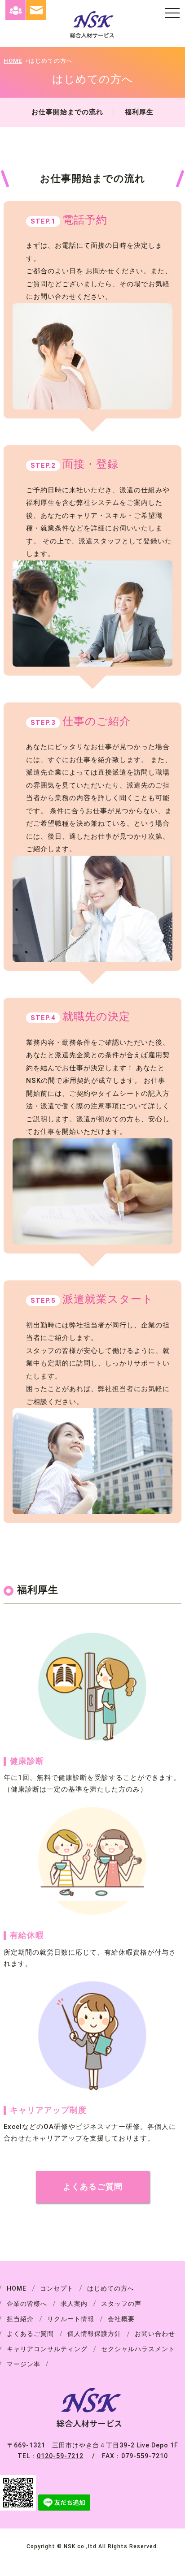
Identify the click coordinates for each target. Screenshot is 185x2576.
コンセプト (57, 2288)
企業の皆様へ (27, 2304)
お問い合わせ (36, 10)
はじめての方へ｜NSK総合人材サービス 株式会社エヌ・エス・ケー (92, 25)
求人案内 (74, 2304)
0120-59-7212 (60, 2456)
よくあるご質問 (93, 2186)
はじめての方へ (111, 2288)
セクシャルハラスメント (138, 2349)
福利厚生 (139, 112)
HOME (13, 61)
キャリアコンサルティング (47, 2349)
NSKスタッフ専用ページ (15, 10)
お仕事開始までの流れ (67, 112)
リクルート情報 (71, 2319)
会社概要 (121, 2319)
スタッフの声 (121, 2304)
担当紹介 (20, 2319)
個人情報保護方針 (94, 2334)
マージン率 (24, 2364)
